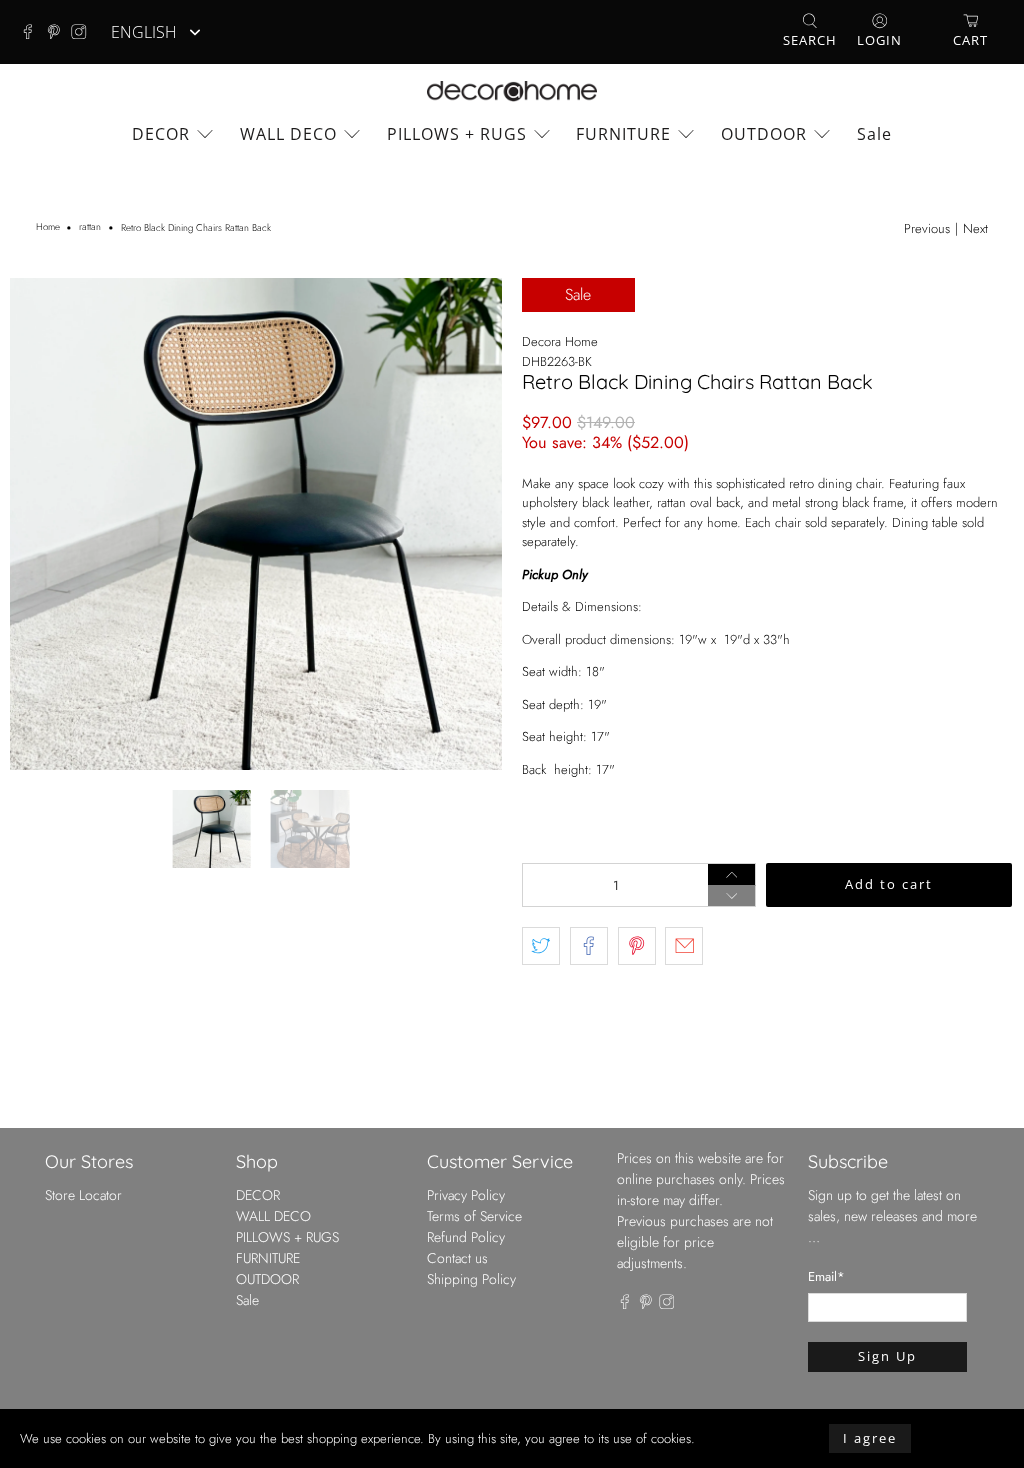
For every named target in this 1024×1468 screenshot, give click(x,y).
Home (48, 228)
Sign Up (887, 1356)
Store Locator (83, 1195)
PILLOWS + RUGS (457, 134)
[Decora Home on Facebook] (33, 32)
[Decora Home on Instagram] (84, 32)
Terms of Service (474, 1216)
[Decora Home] (512, 91)
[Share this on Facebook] (589, 946)
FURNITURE (623, 134)
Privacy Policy (466, 1195)
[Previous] (42, 524)
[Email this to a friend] (684, 946)
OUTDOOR (764, 134)
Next (975, 228)
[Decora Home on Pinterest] (59, 32)
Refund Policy (466, 1237)
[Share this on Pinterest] (637, 946)
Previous (927, 228)
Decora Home (560, 341)
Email (826, 1276)
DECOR (161, 134)
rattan (90, 228)
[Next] (470, 524)
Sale (874, 134)
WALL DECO (288, 134)
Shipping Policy (471, 1279)
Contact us (457, 1258)
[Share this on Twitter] (541, 946)
